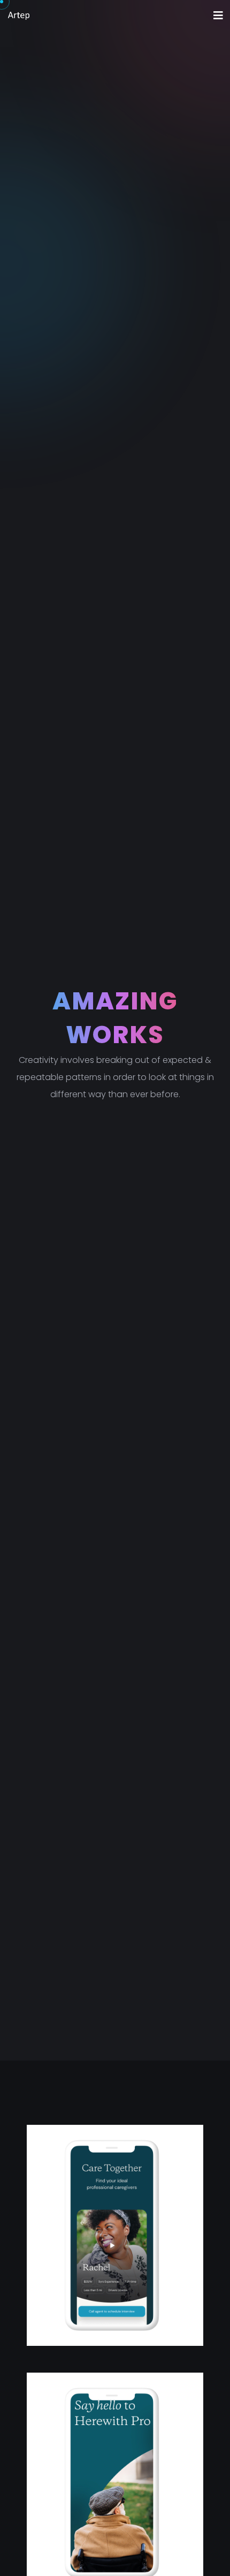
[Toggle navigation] (218, 16)
